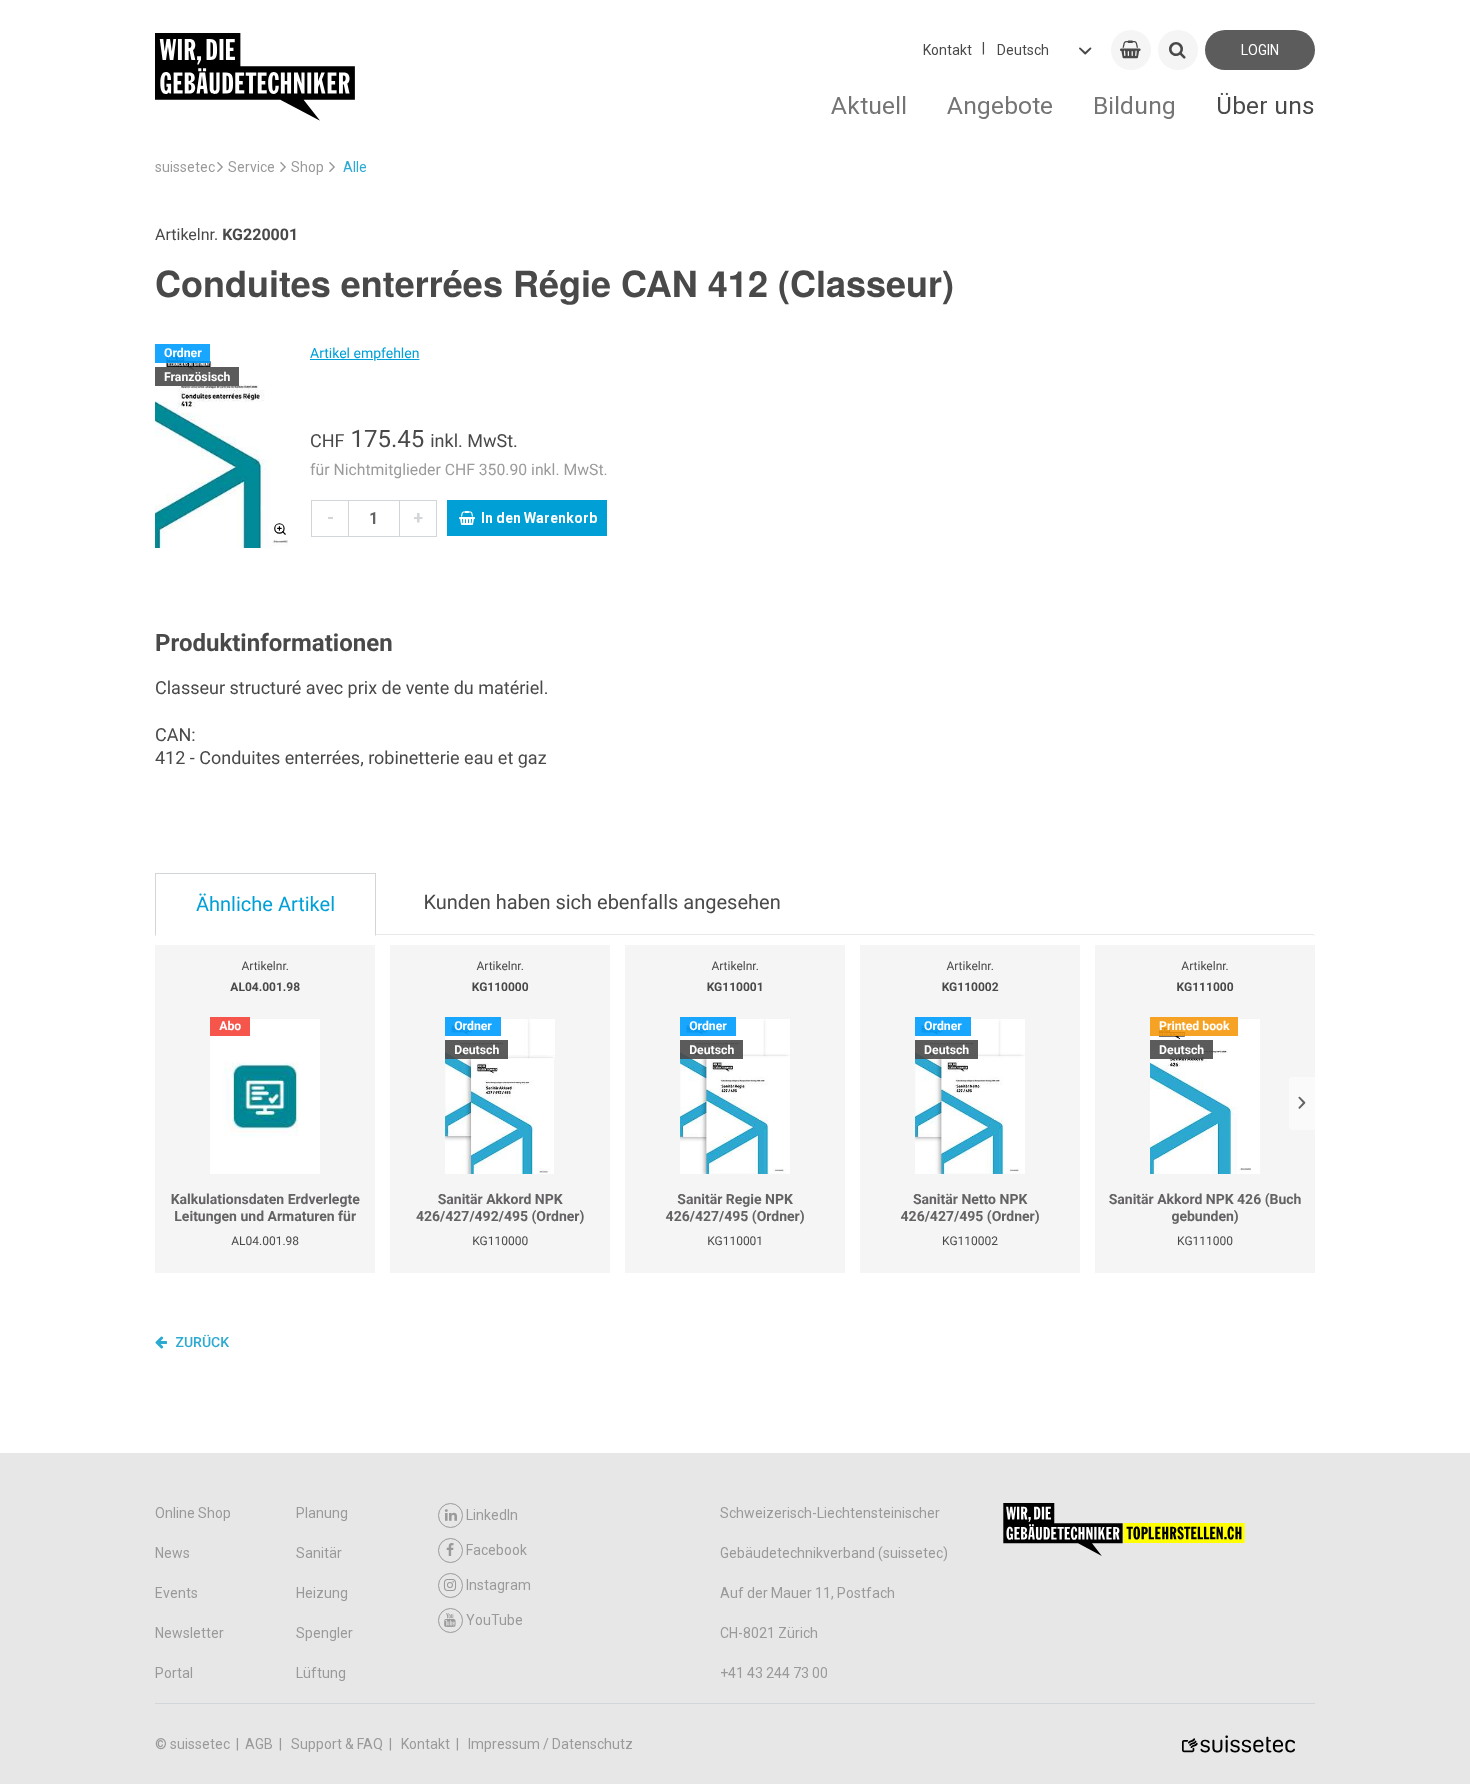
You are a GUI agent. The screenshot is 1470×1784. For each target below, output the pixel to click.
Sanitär (319, 1553)
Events (176, 1593)
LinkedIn (492, 1515)
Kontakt (947, 50)
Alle (355, 167)
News (172, 1553)
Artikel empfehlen (364, 354)
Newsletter (189, 1633)
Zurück (200, 1343)
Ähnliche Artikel (265, 904)
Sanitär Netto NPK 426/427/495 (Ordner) (970, 1209)
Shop (307, 167)
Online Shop (193, 1513)
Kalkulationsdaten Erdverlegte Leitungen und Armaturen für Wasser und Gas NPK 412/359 (265, 1209)
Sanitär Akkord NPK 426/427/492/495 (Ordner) (500, 1209)
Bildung (1134, 105)
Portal (174, 1673)
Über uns (1265, 105)
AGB (260, 1744)
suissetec (185, 167)
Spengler (324, 1633)
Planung (322, 1513)
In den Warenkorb (539, 518)
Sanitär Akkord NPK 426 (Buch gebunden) (1205, 1209)
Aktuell (869, 105)
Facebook (496, 1550)
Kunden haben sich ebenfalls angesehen (601, 902)
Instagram (498, 1585)
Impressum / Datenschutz (550, 1744)
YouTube (494, 1620)
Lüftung (321, 1673)
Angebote (1000, 105)
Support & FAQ (338, 1744)
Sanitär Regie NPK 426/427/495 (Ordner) (735, 1209)
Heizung (322, 1593)
